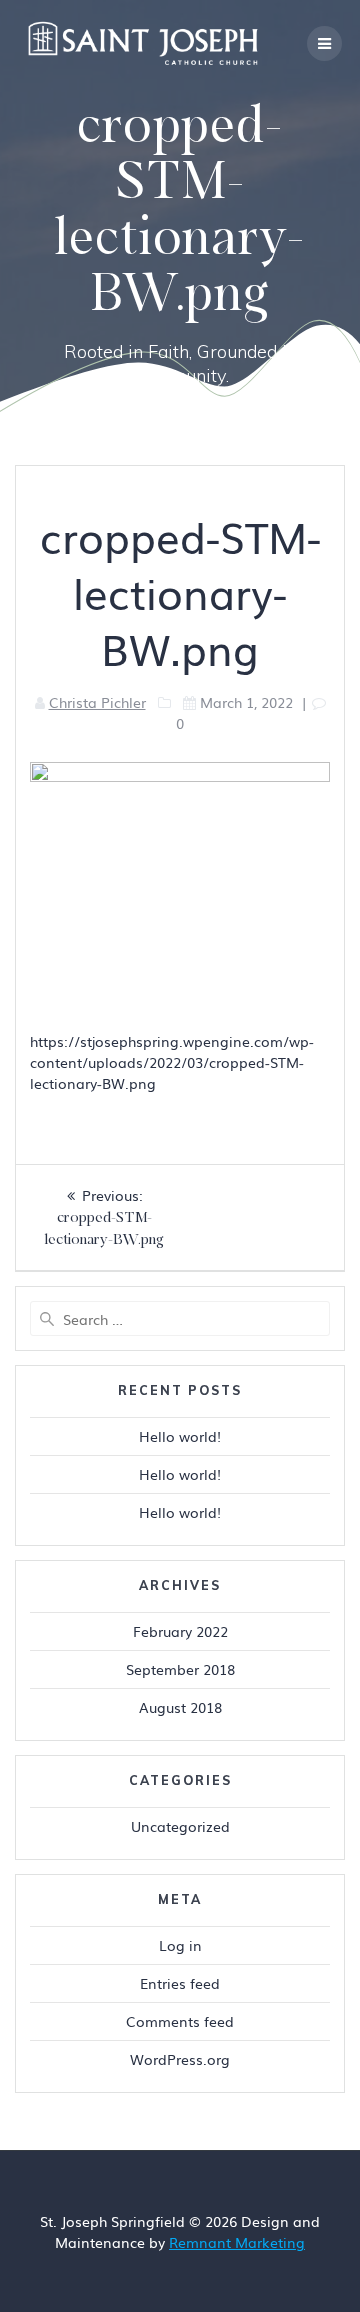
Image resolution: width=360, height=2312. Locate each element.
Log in (180, 1945)
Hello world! (180, 1436)
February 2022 (180, 1631)
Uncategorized (180, 1826)
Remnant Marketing (237, 2242)
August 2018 (180, 1707)
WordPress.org (180, 2059)
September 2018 (180, 1669)
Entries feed (180, 1983)
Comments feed (180, 2021)
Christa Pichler (97, 702)
